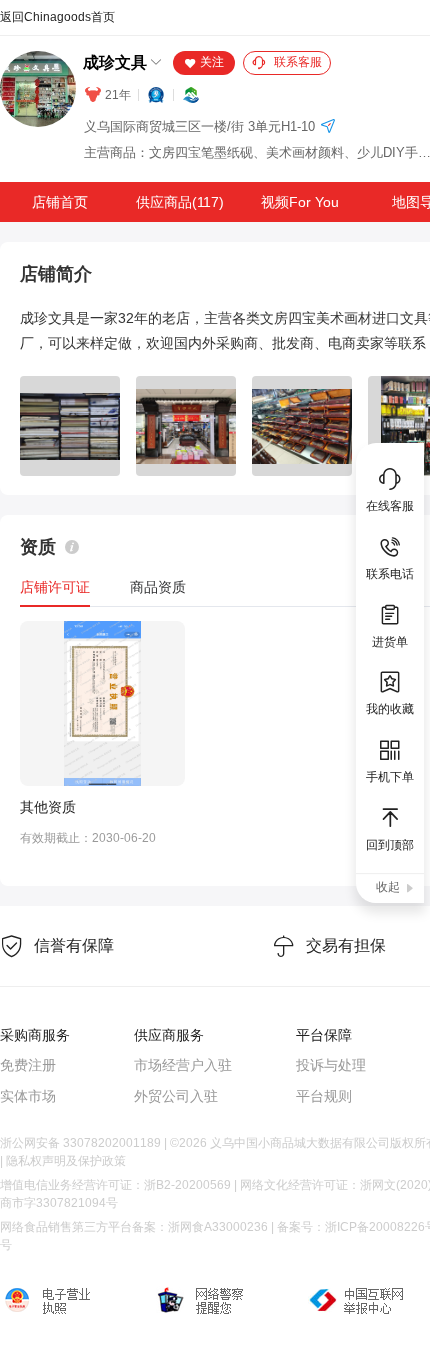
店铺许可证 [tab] (55, 587)
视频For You (300, 202)
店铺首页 (60, 202)
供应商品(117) (180, 202)
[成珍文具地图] (328, 127)
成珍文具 (115, 62)
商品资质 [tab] (158, 587)
